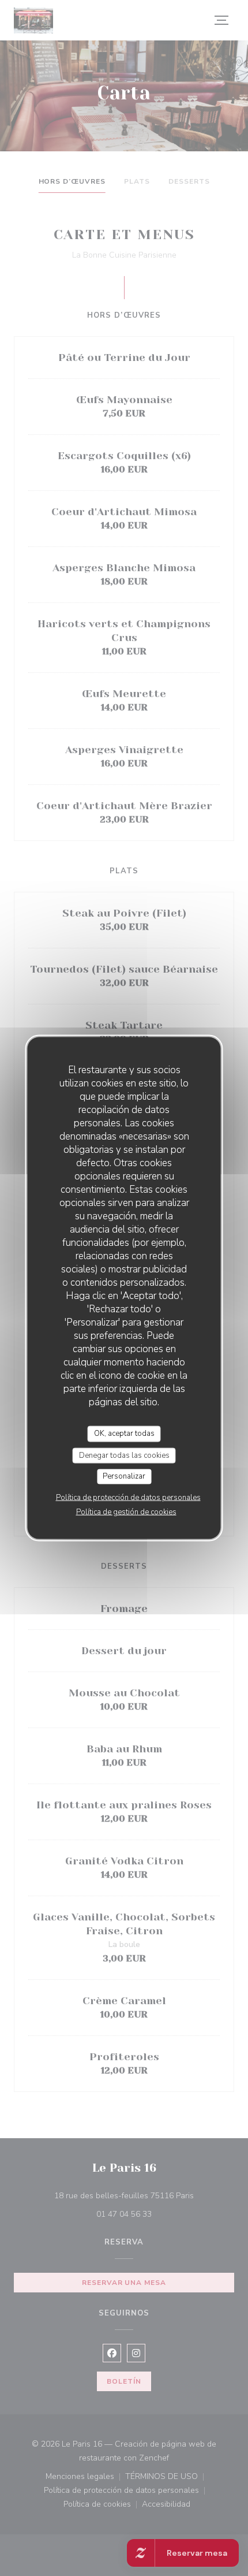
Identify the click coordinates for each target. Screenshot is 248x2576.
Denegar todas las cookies (124, 1455)
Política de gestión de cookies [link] (126, 1512)
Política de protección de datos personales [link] (128, 1497)
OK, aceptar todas (124, 1434)
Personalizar (124, 1476)
